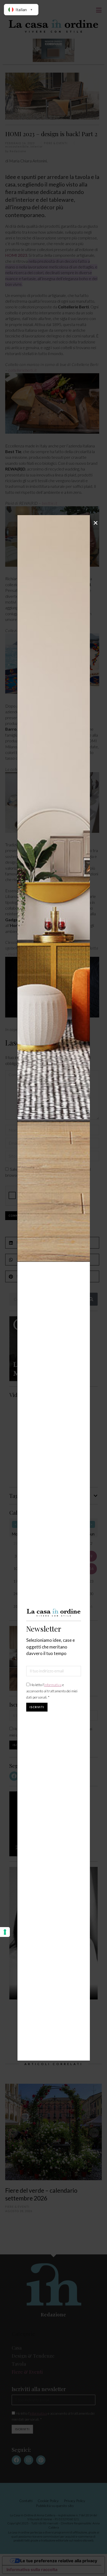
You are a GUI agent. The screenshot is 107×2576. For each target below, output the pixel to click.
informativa (53, 1685)
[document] (53, 1288)
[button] (96, 523)
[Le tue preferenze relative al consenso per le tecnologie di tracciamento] (5, 1932)
